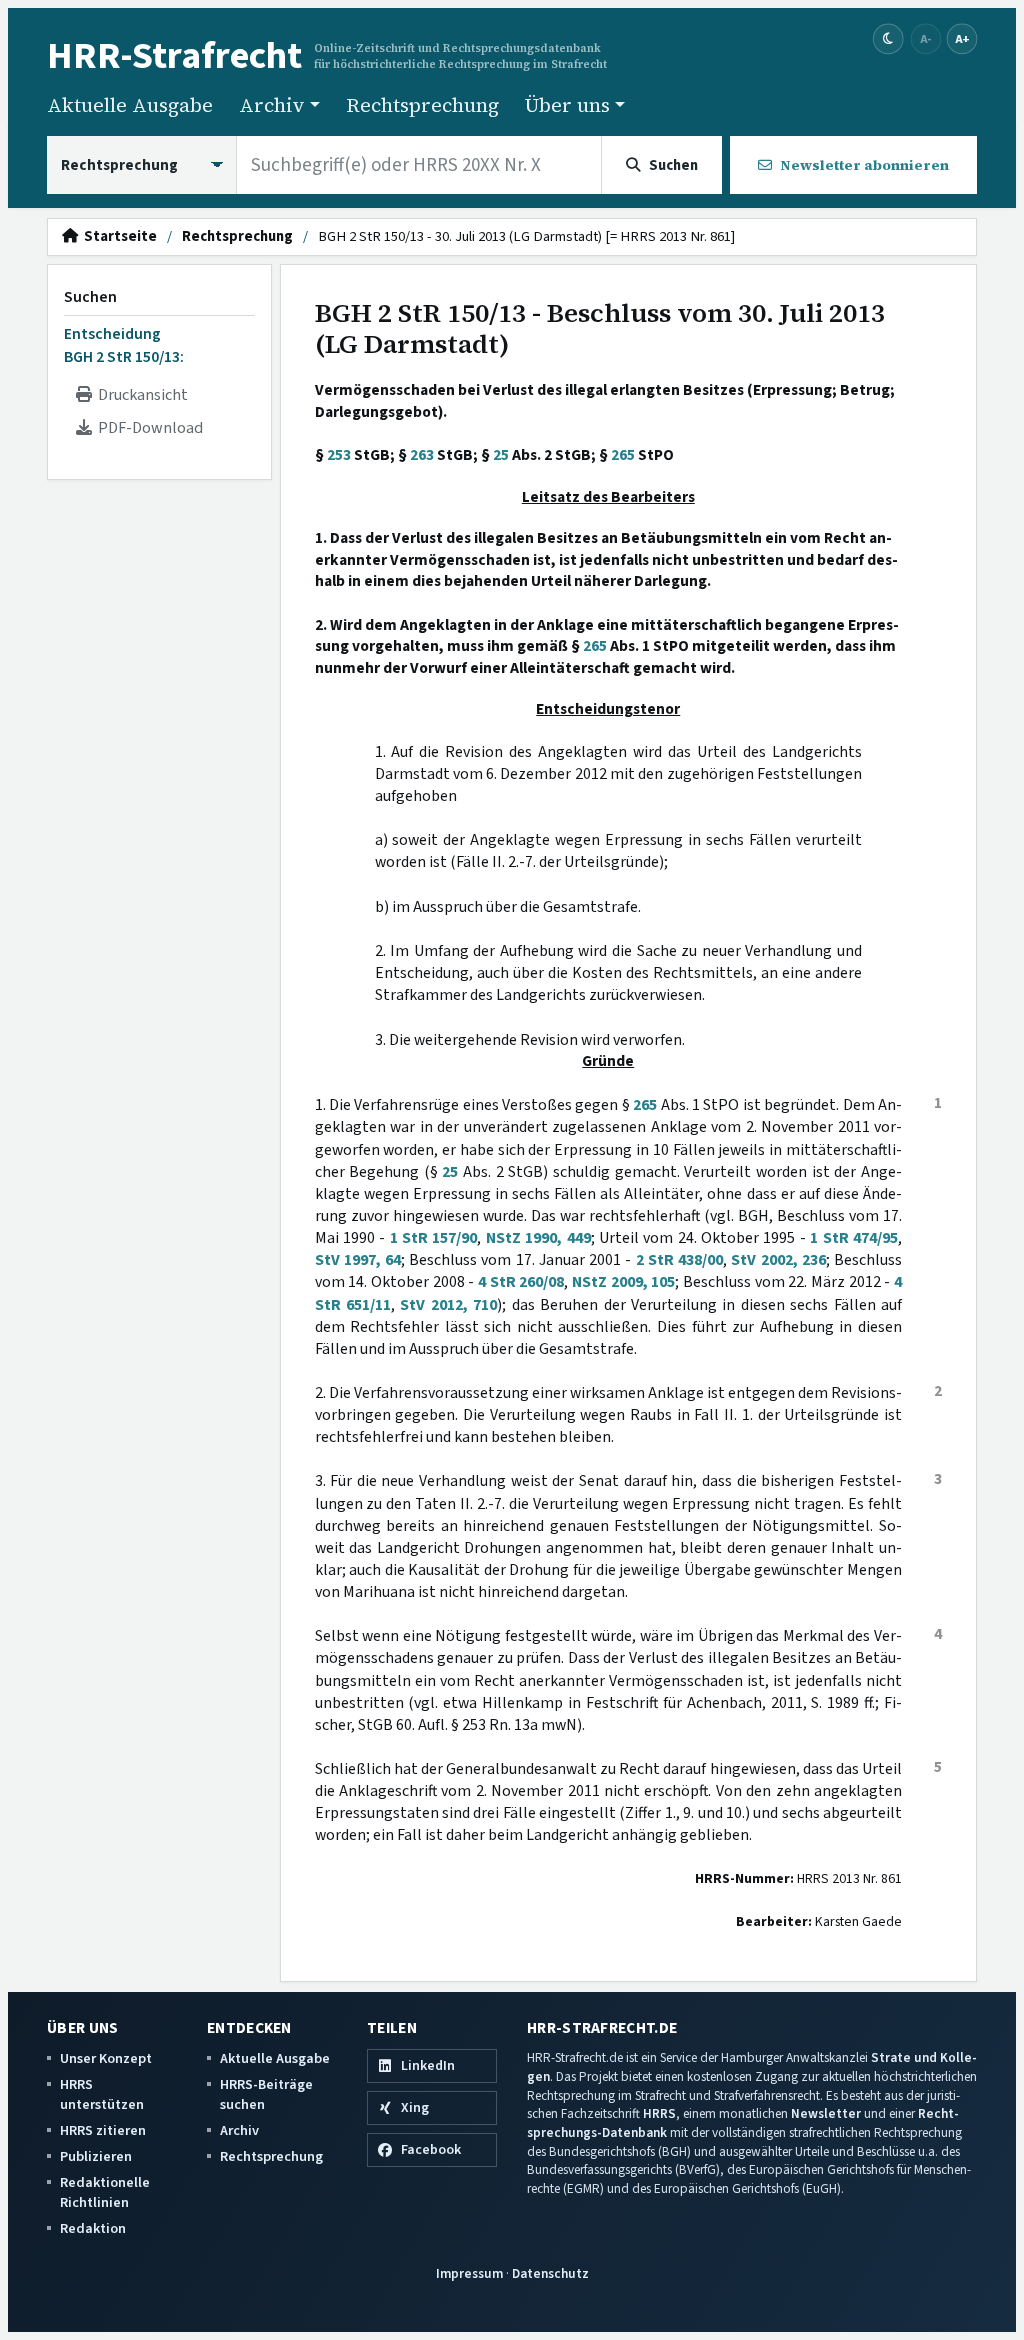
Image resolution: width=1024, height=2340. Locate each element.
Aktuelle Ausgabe (130, 105)
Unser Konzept (106, 2058)
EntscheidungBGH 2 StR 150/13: (124, 345)
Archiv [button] (272, 105)
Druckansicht (140, 395)
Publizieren (96, 2156)
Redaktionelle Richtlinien (105, 2192)
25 (501, 455)
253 (339, 455)
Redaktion (93, 2228)
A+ (962, 38)
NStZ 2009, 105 (623, 1282)
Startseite (117, 237)
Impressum (469, 2273)
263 (422, 455)
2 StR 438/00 (679, 1260)
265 (623, 455)
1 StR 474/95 (854, 1238)
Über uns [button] (567, 105)
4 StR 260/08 (521, 1282)
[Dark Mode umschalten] (888, 39)
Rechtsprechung (422, 105)
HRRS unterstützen (102, 2094)
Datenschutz (550, 2273)
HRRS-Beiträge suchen (266, 2094)
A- (926, 38)
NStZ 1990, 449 (538, 1238)
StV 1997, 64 (358, 1260)
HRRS (659, 2113)
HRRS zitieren (103, 2130)
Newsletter (826, 2113)
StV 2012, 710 (448, 1305)
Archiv (239, 2130)
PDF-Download (147, 428)
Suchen (90, 297)
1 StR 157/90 (434, 1238)
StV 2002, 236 (778, 1260)
